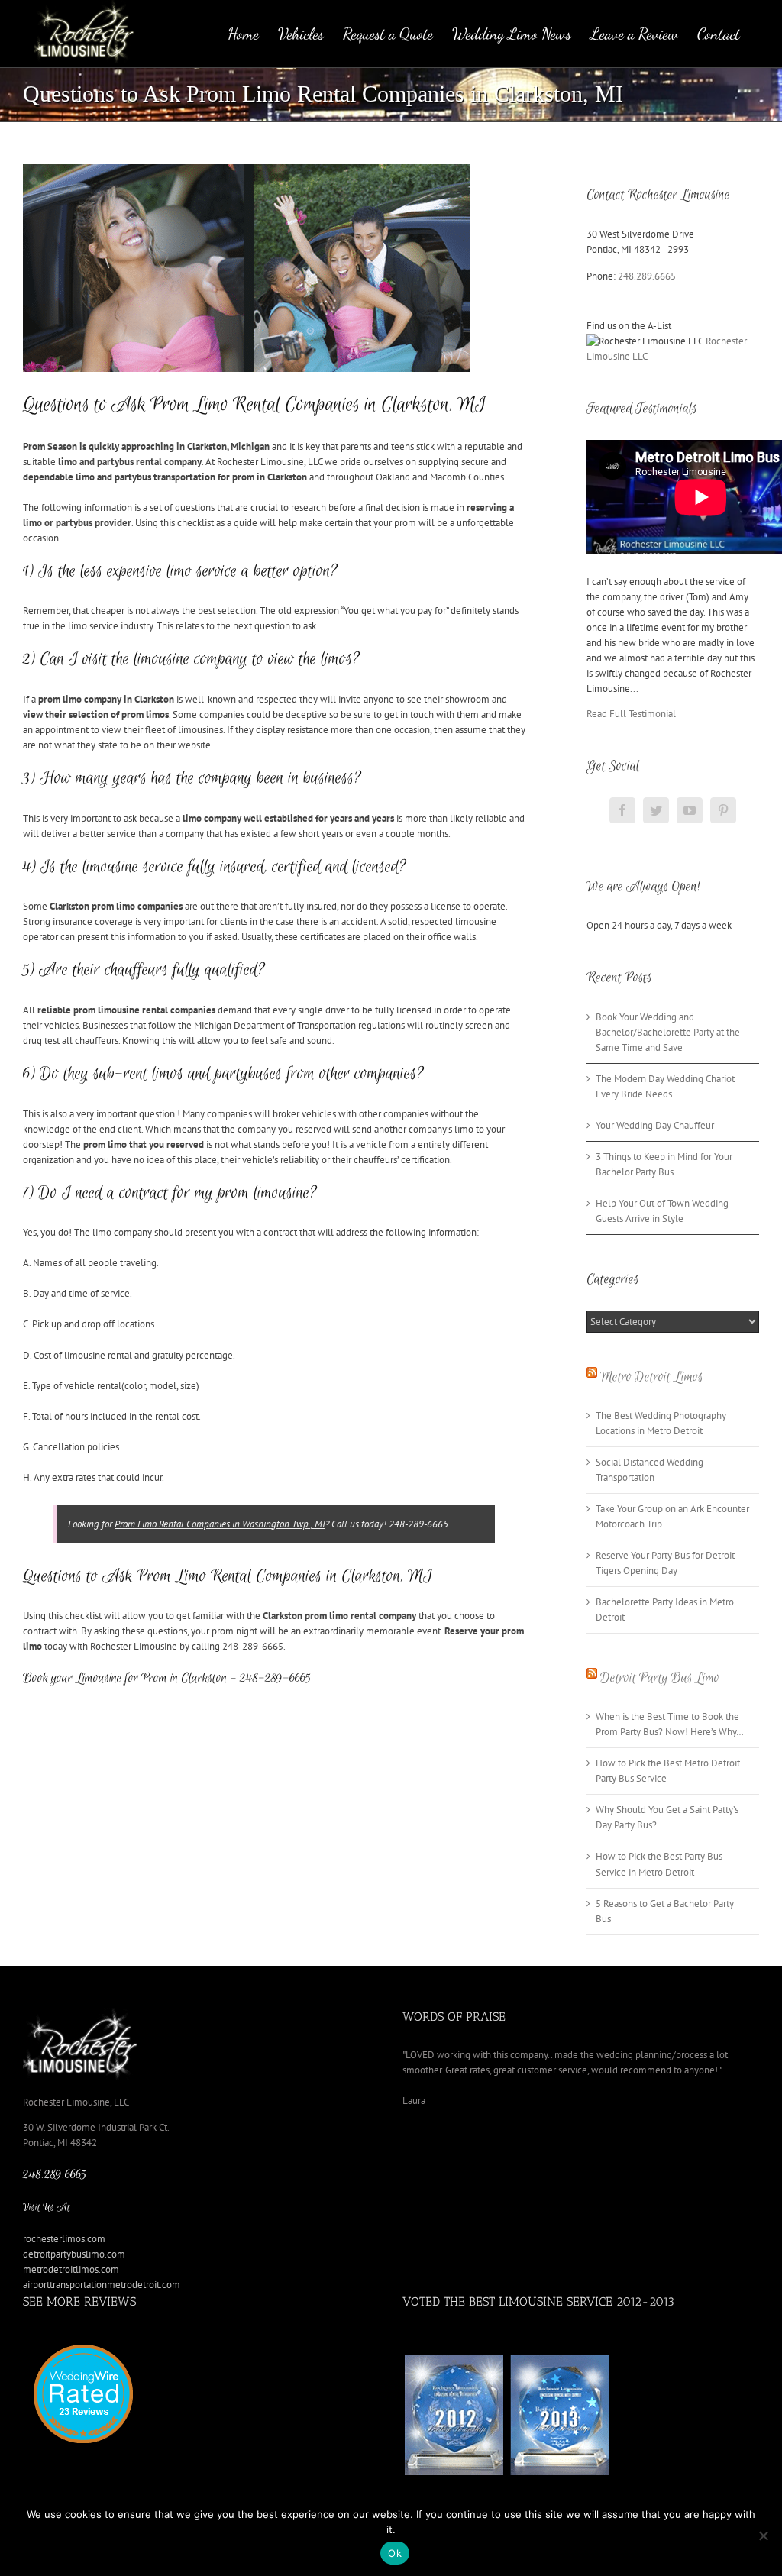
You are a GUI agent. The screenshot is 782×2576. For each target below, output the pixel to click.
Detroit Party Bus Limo (660, 1678)
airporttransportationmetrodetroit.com (102, 2285)
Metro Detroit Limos (651, 1377)
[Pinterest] (723, 810)
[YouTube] (690, 810)
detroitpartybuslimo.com (74, 2254)
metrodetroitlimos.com (71, 2269)
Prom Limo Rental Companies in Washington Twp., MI (220, 1524)
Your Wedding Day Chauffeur (655, 1125)
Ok (395, 2553)
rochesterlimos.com (64, 2239)
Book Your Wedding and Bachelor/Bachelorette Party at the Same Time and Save (668, 1032)
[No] (763, 2536)
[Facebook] (622, 810)
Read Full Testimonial (631, 714)
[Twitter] (656, 810)
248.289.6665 (647, 276)
